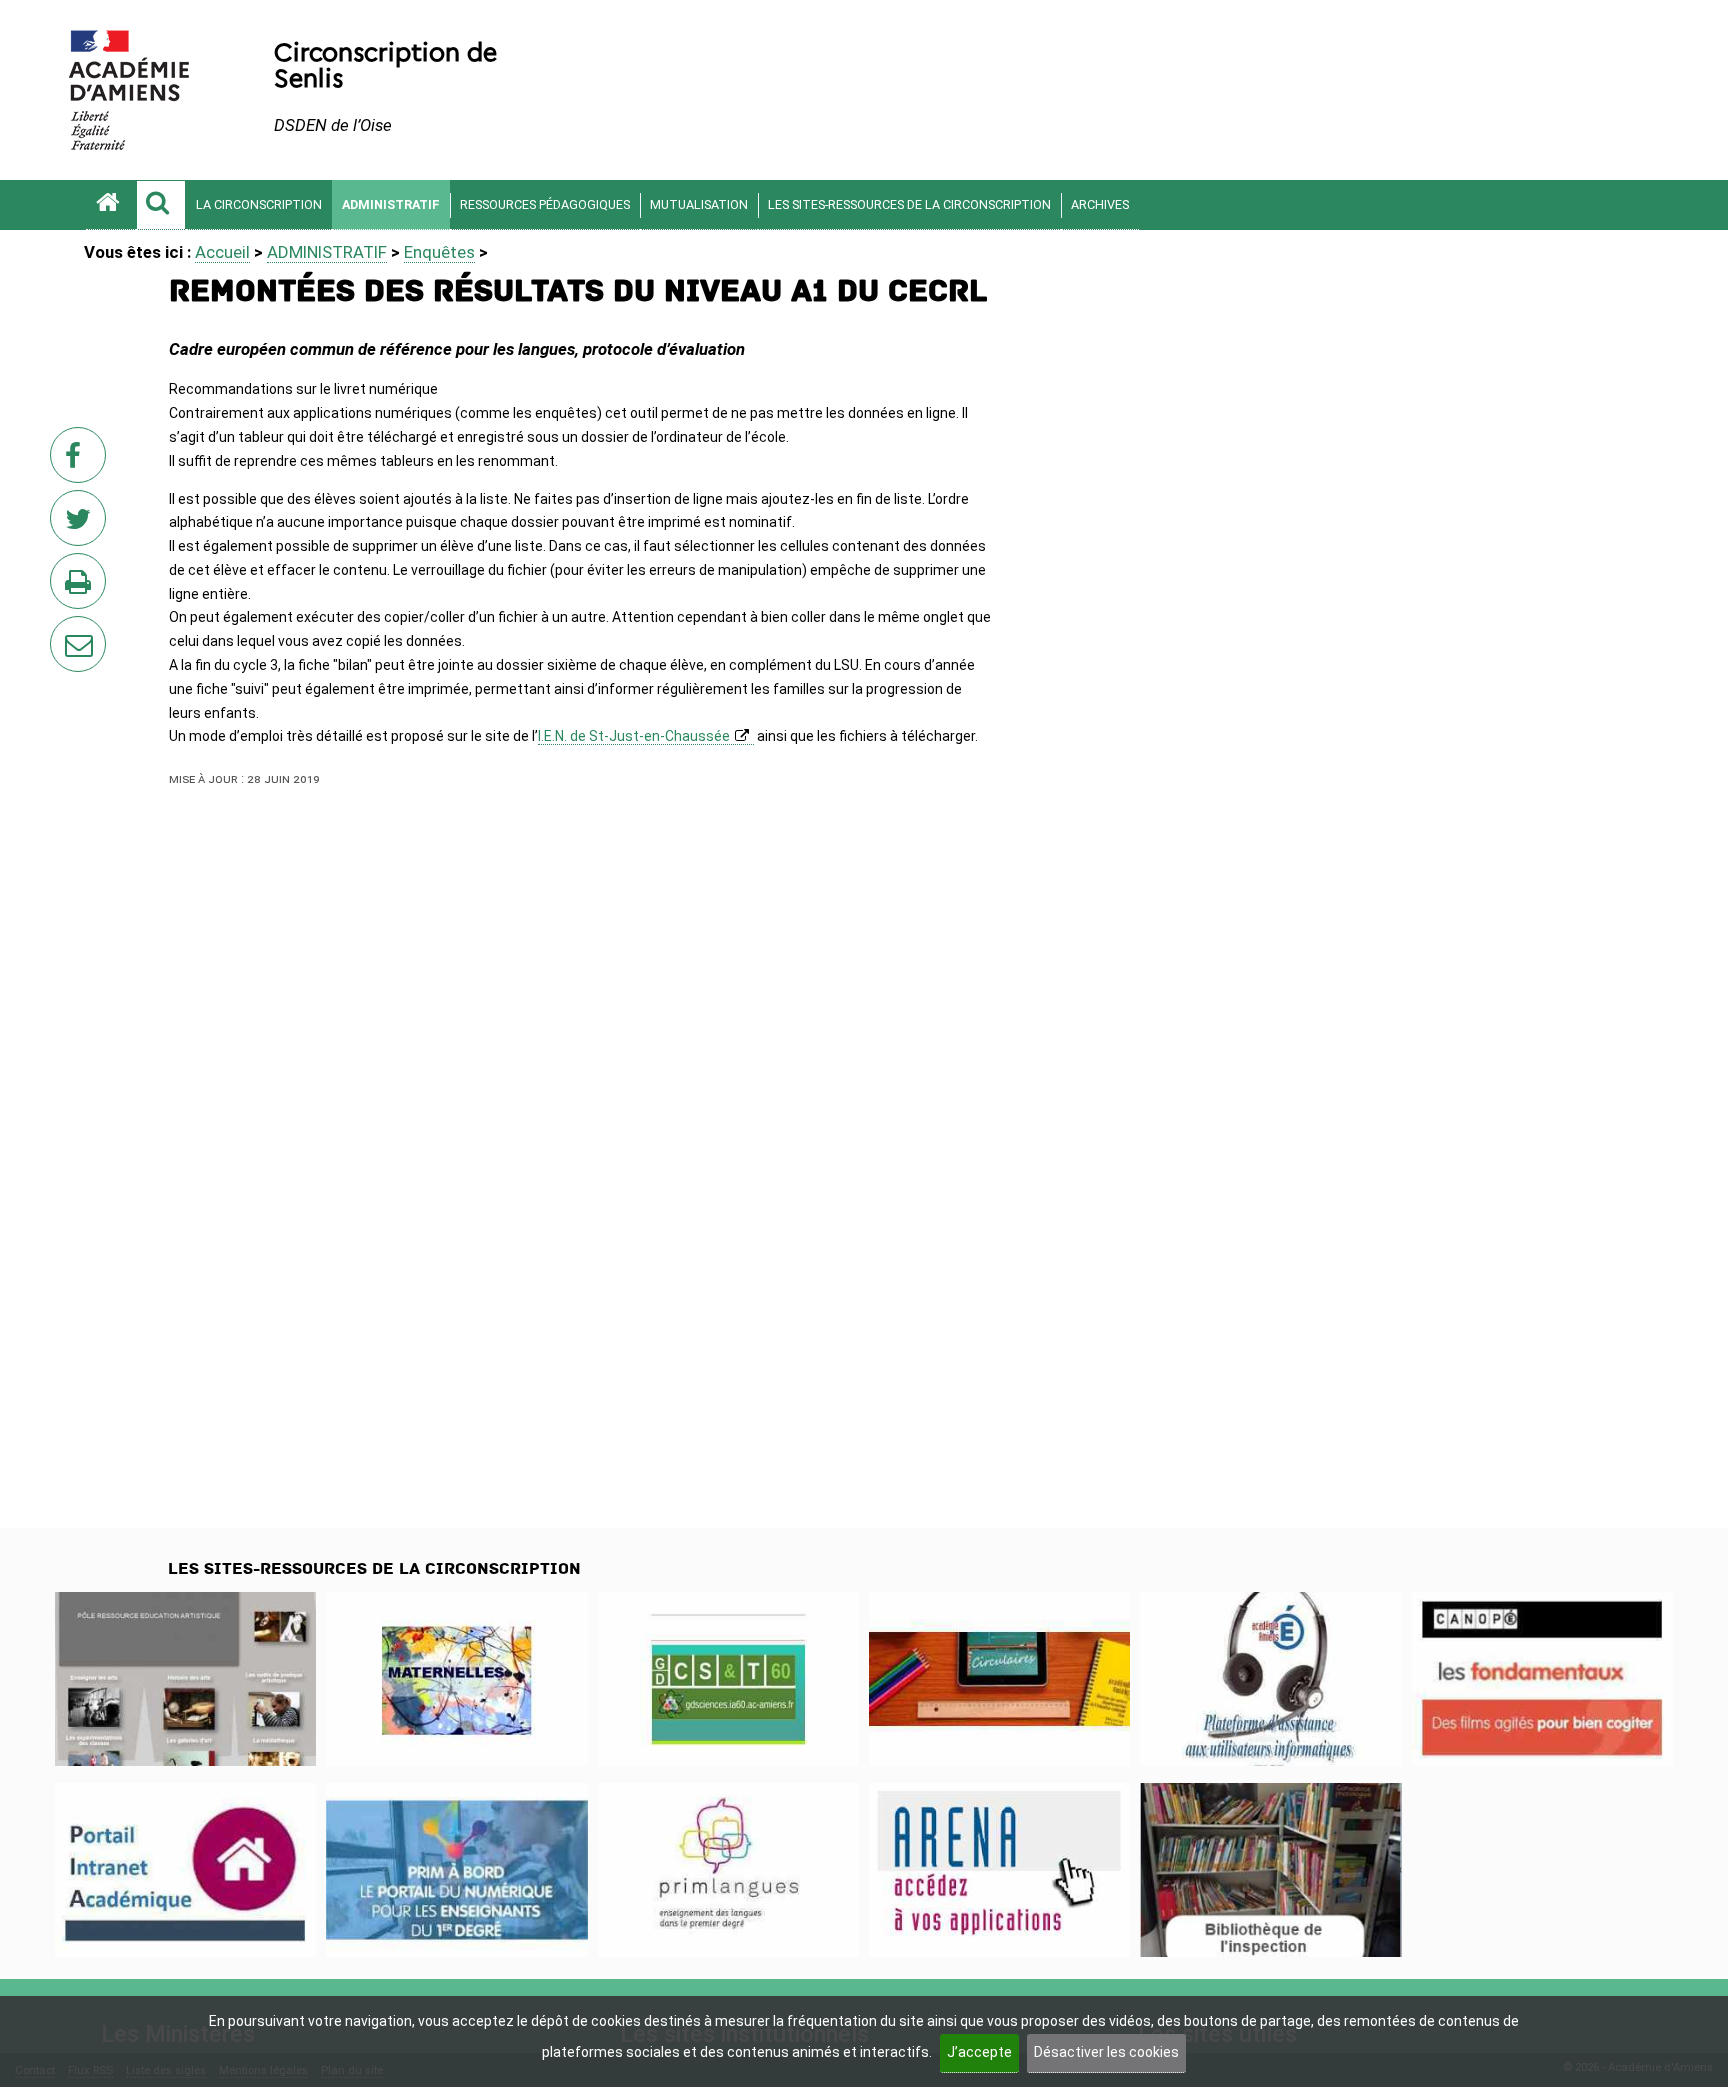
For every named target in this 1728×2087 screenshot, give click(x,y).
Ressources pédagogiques (545, 204)
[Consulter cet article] (185, 1870)
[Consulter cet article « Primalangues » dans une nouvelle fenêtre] (728, 1870)
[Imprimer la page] (82, 587)
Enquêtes (439, 252)
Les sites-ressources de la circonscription (909, 204)
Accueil (222, 252)
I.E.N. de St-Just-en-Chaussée (634, 736)
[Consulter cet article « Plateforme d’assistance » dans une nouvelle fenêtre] (1270, 1679)
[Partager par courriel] (65, 631)
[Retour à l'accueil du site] (111, 205)
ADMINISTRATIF (391, 204)
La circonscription (259, 204)
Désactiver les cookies (1106, 2052)
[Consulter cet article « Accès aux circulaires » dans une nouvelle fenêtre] (999, 1679)
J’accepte (979, 2052)
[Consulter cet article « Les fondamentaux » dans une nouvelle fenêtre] (1542, 1679)
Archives (1100, 204)
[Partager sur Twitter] (82, 524)
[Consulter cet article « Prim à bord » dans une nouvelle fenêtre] (456, 1870)
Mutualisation (699, 204)
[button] (161, 205)
